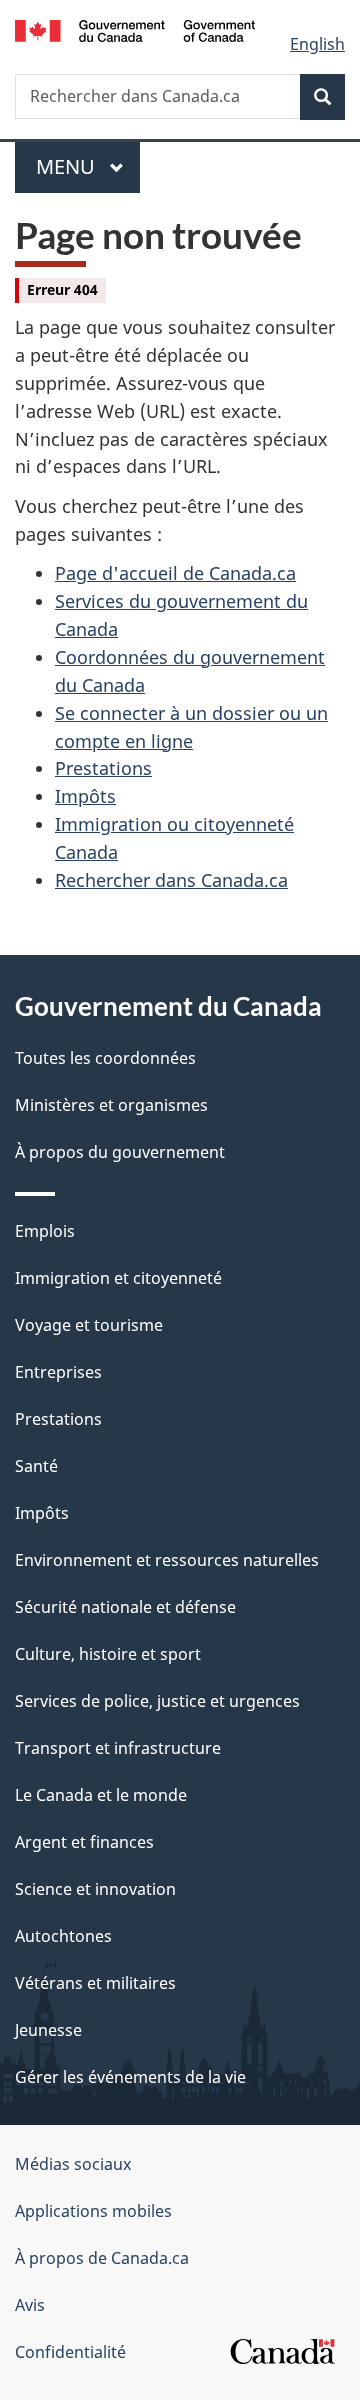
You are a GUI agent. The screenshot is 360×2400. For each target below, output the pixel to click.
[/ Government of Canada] (135, 29)
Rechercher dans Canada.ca (171, 880)
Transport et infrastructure (118, 1748)
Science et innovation (95, 1889)
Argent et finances (84, 1842)
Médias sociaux (73, 2164)
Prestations (103, 768)
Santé (36, 1466)
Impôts (85, 796)
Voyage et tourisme (89, 1325)
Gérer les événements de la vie (130, 2077)
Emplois (45, 1231)
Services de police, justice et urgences (157, 1701)
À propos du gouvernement (120, 1152)
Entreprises (58, 1372)
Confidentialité (70, 2352)
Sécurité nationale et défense (125, 1607)
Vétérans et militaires (95, 1983)
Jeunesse (48, 2030)
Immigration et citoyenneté (118, 1278)
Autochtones (63, 1936)
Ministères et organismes (111, 1105)
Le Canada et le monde (101, 1795)
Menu (88, 166)
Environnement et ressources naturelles (167, 1560)
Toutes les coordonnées (105, 1058)
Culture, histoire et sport (108, 1654)
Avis (30, 2305)
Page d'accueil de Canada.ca (175, 573)
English (317, 44)
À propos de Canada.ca (102, 2258)
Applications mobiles (93, 2211)
